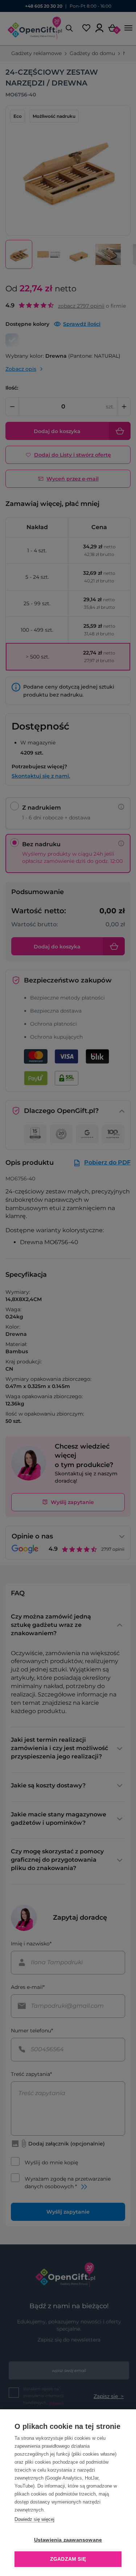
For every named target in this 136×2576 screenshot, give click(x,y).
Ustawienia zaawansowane (68, 2540)
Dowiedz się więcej (34, 2519)
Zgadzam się (68, 2559)
